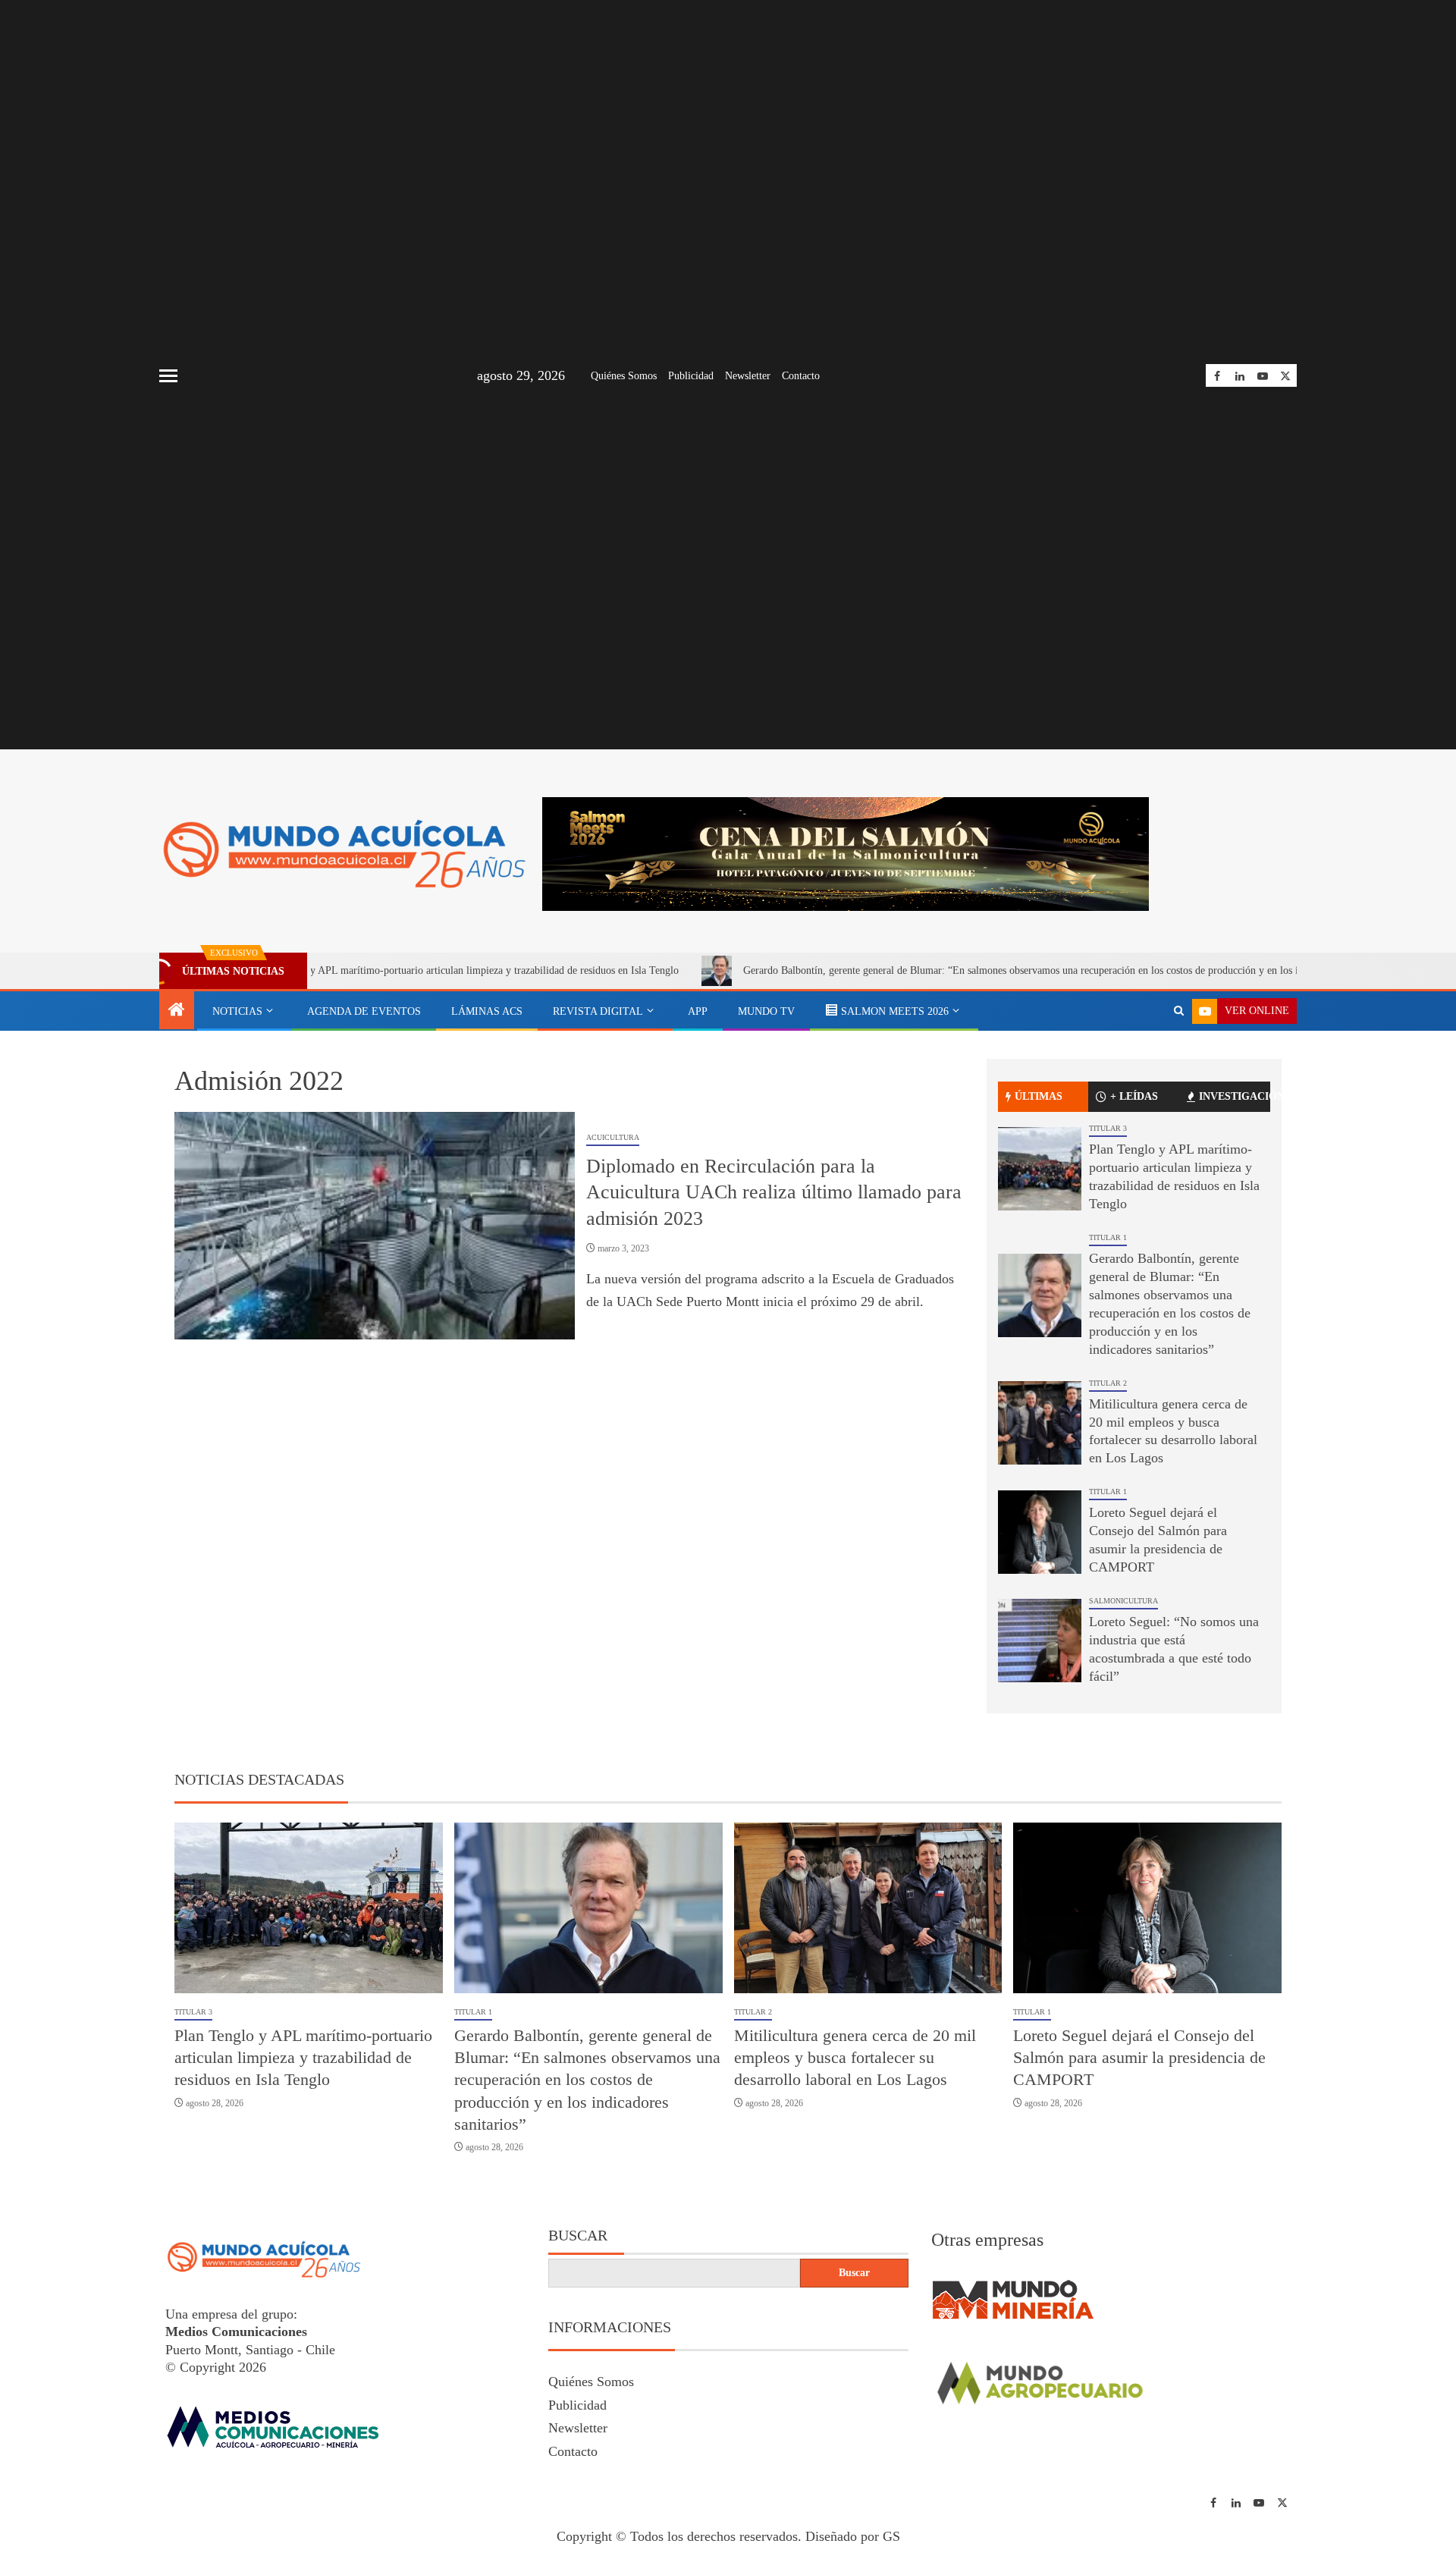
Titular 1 (1108, 1237)
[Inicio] (177, 1011)
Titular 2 (1108, 1383)
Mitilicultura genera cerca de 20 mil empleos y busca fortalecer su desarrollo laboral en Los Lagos (855, 2058)
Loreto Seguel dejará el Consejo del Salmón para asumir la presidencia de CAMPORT (1139, 2058)
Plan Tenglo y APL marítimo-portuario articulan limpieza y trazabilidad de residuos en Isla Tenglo (369, 970)
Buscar (578, 2235)
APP (698, 1011)
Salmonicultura (1123, 1601)
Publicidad (691, 376)
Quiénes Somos (624, 376)
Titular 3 (1108, 1128)
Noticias (237, 1011)
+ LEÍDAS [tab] (1134, 1096)
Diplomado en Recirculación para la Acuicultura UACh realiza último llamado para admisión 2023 (774, 1192)
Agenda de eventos (364, 1011)
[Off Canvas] (168, 376)
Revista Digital (598, 1011)
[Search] (1179, 1011)
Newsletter (748, 376)
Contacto (801, 376)
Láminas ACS (487, 1011)
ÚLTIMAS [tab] (1039, 1096)
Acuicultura (613, 1137)
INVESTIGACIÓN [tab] (1235, 1096)
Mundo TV (766, 1011)
